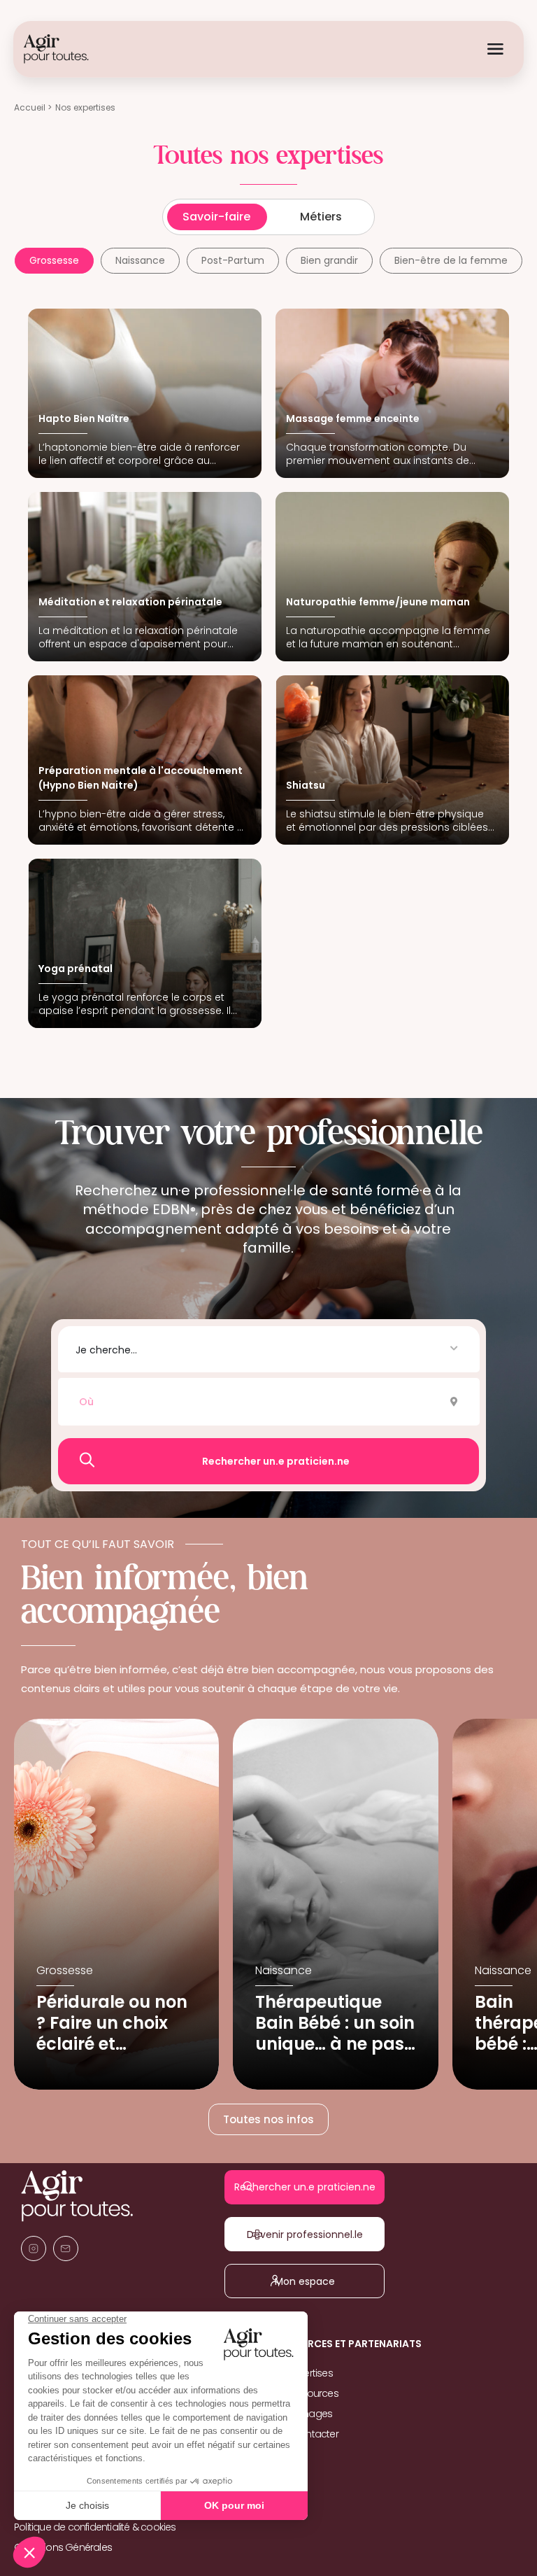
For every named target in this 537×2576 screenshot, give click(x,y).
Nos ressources (303, 2393)
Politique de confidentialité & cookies (95, 2527)
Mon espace (314, 2281)
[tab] (54, 261)
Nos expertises (301, 2373)
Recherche (269, 1461)
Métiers (321, 217)
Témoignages (300, 2414)
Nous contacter (303, 2434)
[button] (268, 1349)
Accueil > (33, 107)
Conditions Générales (63, 2547)
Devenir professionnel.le (315, 2234)
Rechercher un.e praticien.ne (314, 2187)
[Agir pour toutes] (56, 49)
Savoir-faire (216, 217)
